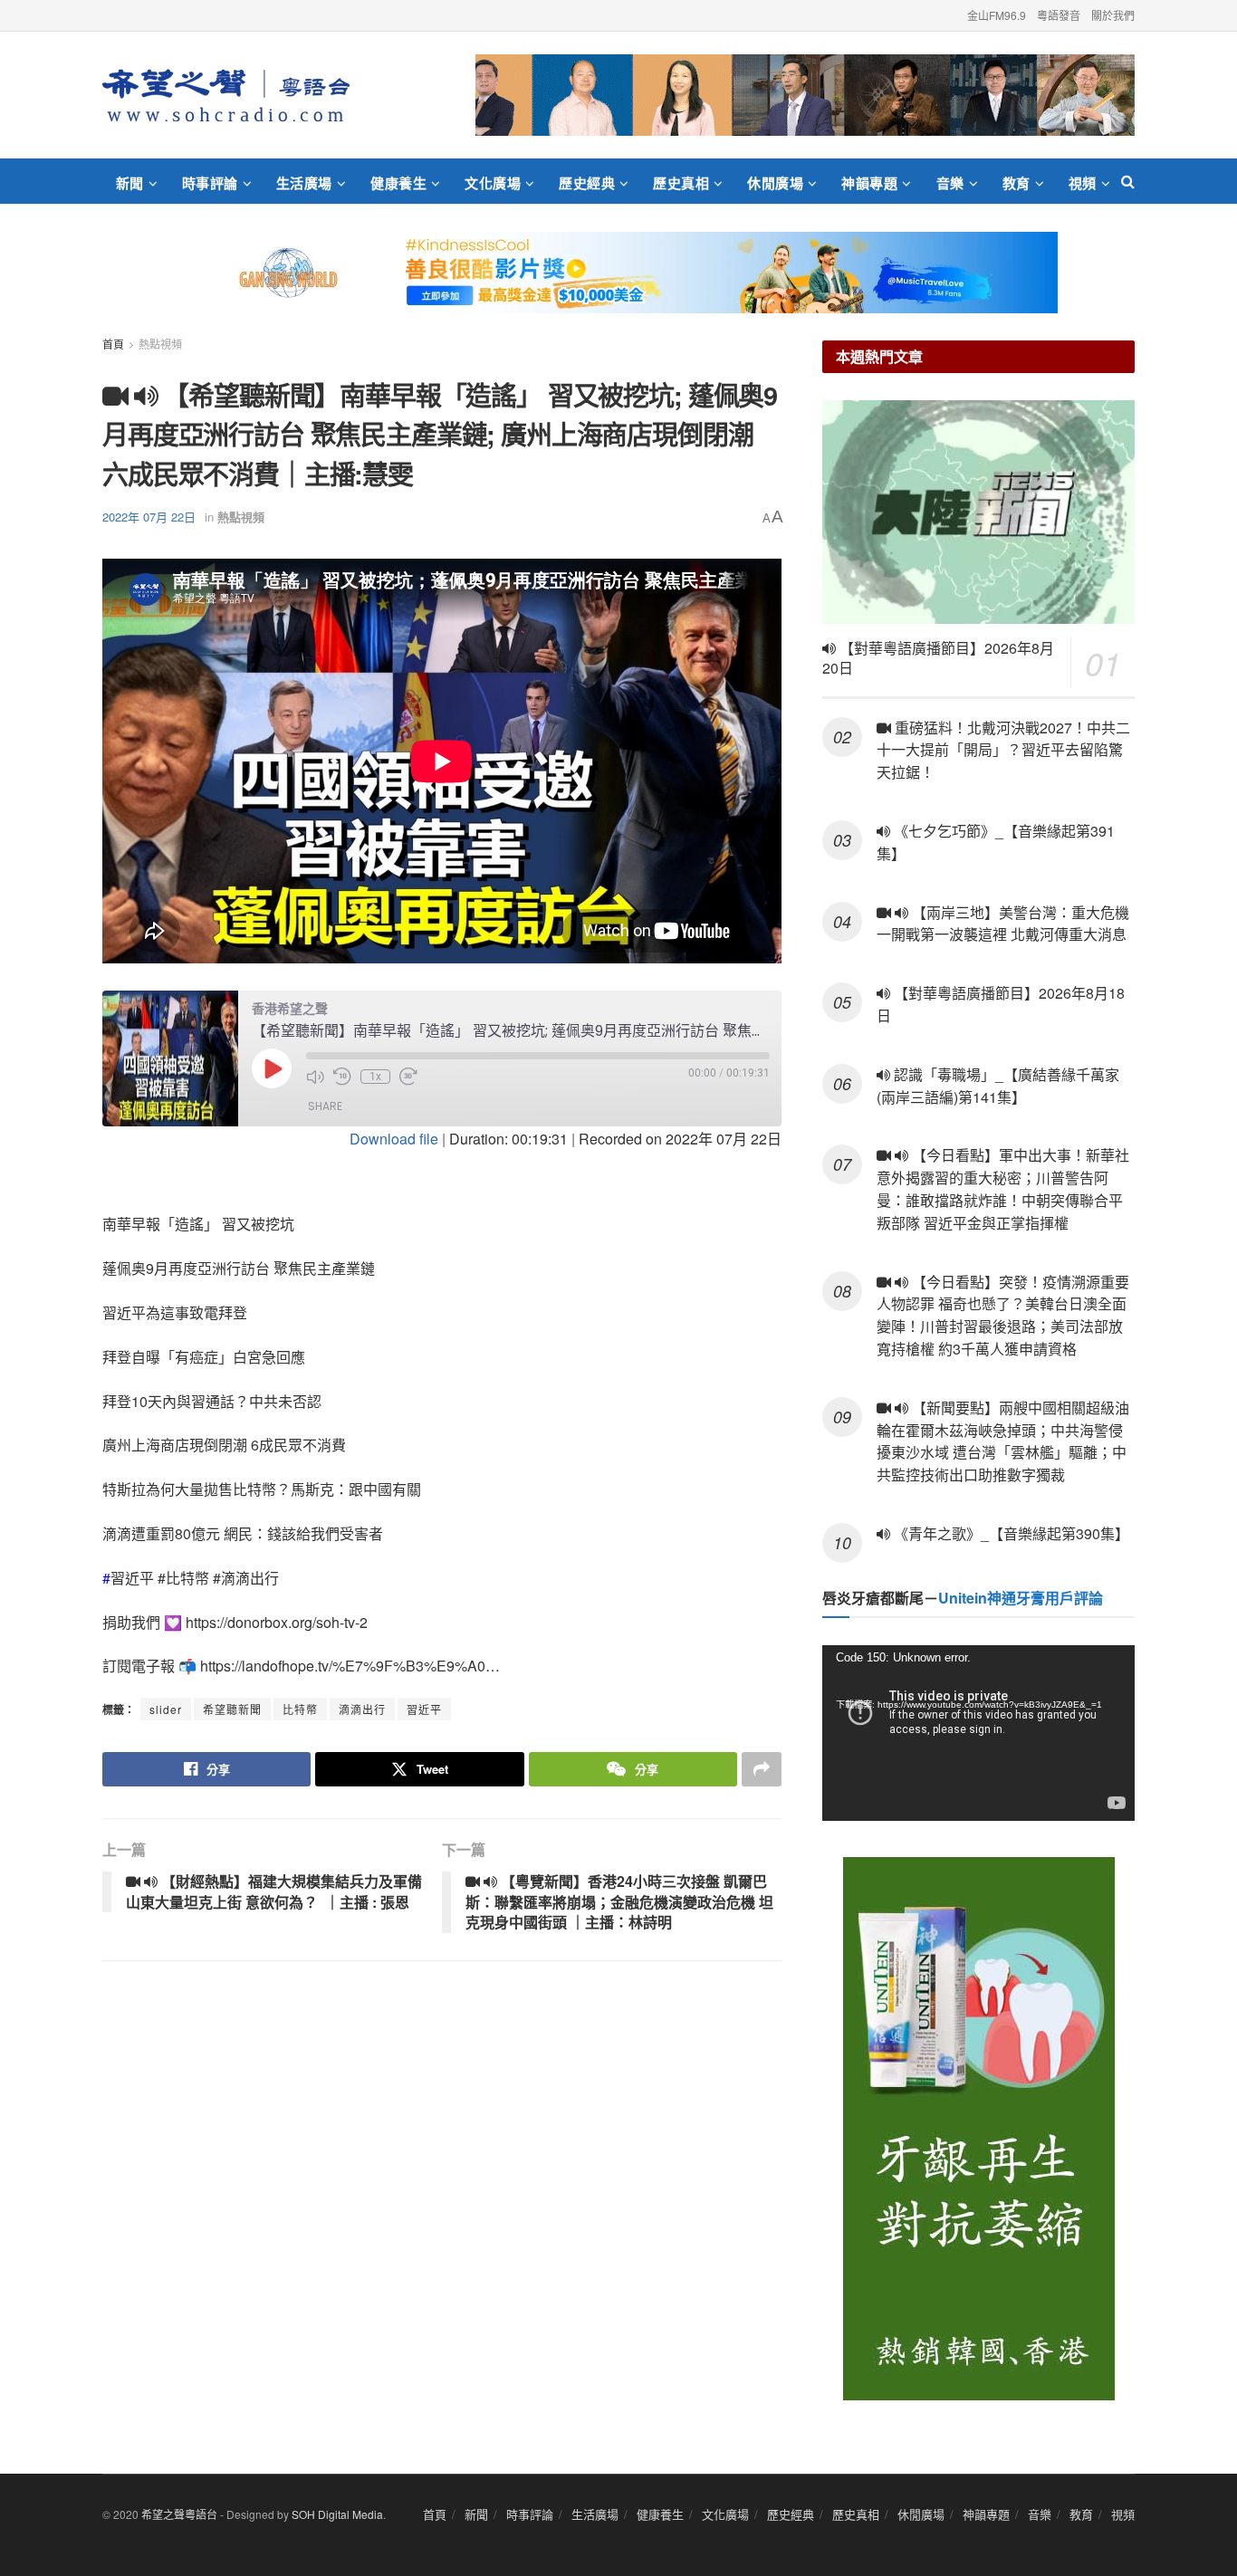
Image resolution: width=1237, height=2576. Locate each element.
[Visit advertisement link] (805, 95)
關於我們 (1113, 15)
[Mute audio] (315, 1077)
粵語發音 (1059, 15)
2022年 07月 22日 (149, 517)
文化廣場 (493, 183)
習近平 (424, 1709)
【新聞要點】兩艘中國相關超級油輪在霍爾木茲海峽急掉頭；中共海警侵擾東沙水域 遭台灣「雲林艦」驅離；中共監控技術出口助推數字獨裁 (1003, 1441)
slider (166, 1709)
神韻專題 (869, 183)
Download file (394, 1139)
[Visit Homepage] (226, 95)
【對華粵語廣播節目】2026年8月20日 (938, 658)
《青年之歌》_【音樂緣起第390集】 (1010, 1533)
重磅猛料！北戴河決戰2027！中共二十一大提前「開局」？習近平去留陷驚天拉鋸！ (1003, 750)
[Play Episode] (272, 1068)
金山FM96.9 (997, 15)
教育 (1016, 183)
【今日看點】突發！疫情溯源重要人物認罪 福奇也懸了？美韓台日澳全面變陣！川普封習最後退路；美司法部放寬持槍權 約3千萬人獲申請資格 (1003, 1315)
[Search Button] (1128, 181)
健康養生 (398, 183)
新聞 (130, 183)
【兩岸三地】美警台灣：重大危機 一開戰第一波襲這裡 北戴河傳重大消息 (1003, 924)
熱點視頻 (160, 344)
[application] (978, 1733)
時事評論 (210, 183)
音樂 (950, 183)
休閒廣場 (775, 183)
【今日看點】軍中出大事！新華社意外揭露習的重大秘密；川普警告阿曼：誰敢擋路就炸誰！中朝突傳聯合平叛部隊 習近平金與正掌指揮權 (1003, 1188)
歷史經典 (587, 183)
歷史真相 (681, 183)
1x (375, 1077)
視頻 (1083, 183)
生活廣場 (304, 183)
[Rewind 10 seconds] (342, 1077)
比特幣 (300, 1709)
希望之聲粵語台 (179, 2514)
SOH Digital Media (337, 2514)
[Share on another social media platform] (762, 1769)
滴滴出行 (362, 1709)
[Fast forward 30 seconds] (408, 1077)
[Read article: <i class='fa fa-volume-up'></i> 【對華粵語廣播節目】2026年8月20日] (978, 512)
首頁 (113, 344)
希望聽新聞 (232, 1709)
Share (325, 1106)
